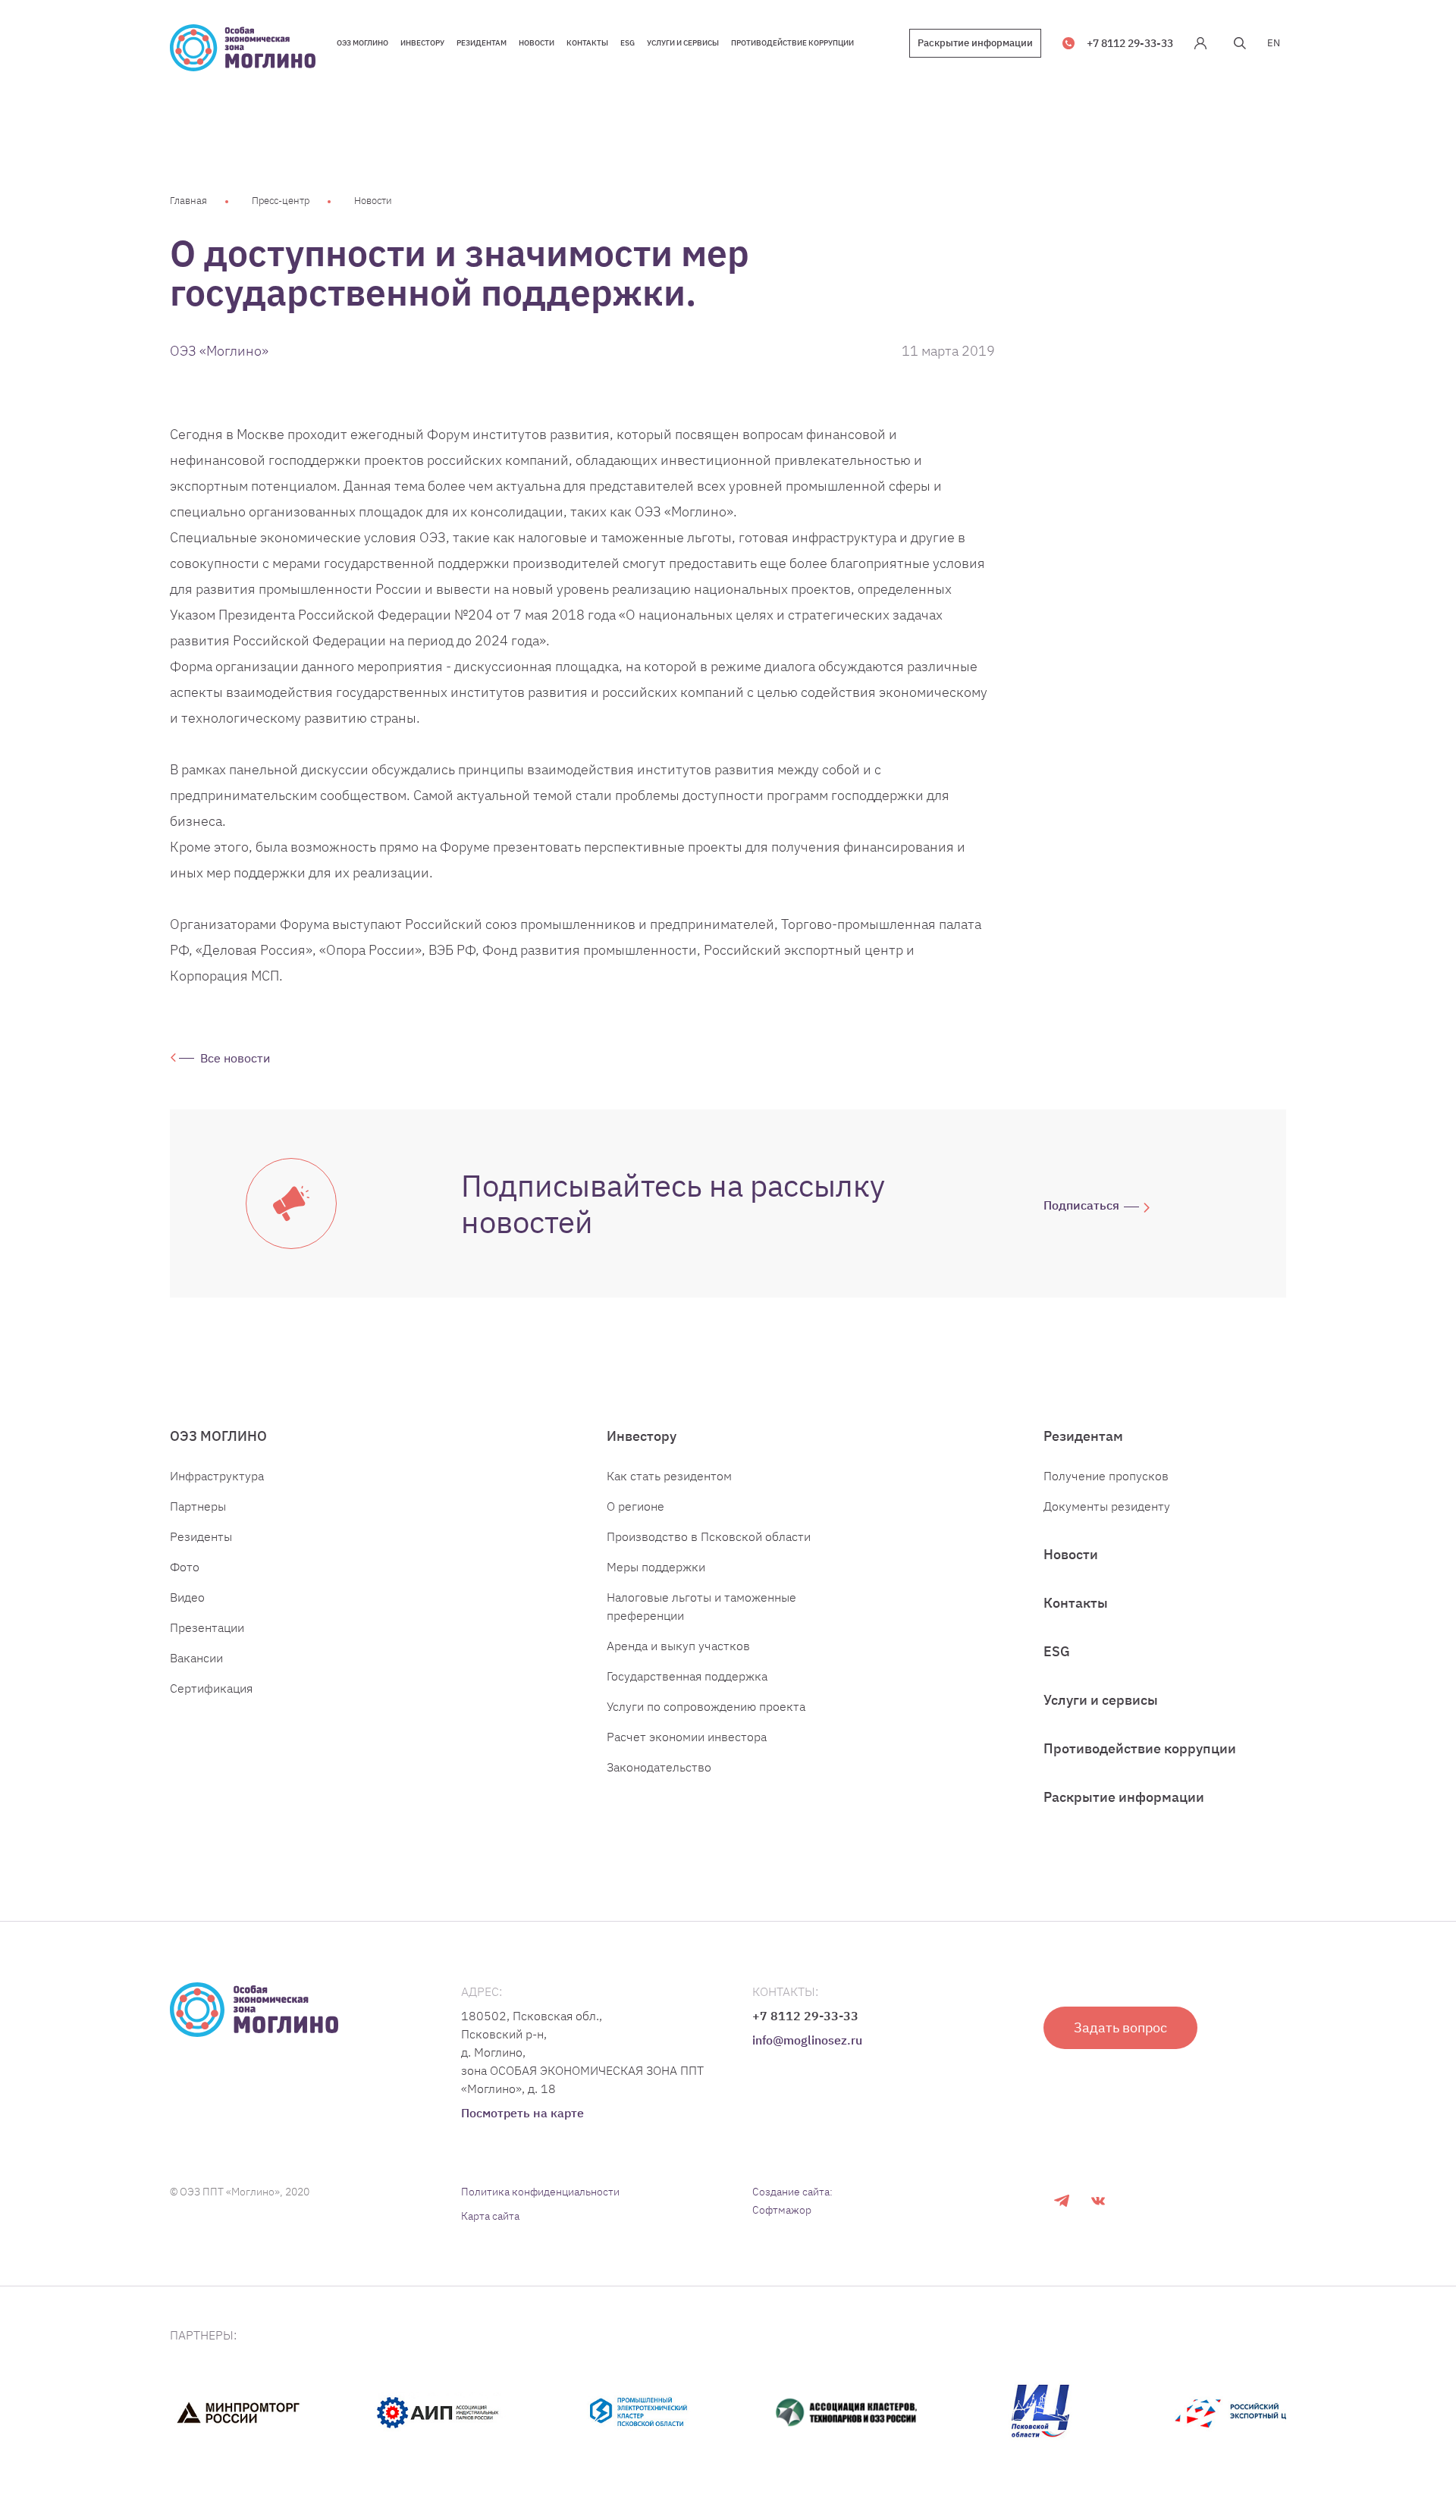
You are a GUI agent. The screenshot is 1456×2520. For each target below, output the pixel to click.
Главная (188, 201)
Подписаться (1081, 1205)
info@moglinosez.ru (807, 2040)
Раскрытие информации (975, 43)
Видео (187, 1597)
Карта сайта (490, 2216)
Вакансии (196, 1658)
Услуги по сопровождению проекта (706, 1706)
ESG (1057, 1651)
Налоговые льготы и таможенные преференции (701, 1606)
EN (1274, 43)
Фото (185, 1567)
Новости (373, 201)
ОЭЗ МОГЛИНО (218, 1436)
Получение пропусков (1106, 1476)
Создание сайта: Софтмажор (792, 2201)
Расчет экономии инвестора (687, 1737)
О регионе (635, 1506)
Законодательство (659, 1767)
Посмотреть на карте (522, 2113)
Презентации (207, 1627)
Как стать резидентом (669, 1476)
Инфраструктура (217, 1476)
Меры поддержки (656, 1567)
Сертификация (211, 1688)
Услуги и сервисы (1101, 1700)
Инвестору (642, 1436)
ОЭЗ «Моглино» (219, 351)
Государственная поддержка (687, 1676)
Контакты (1076, 1603)
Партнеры (198, 1506)
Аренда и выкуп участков (678, 1646)
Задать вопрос (1120, 2027)
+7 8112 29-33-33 (1130, 43)
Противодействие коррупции (1140, 1748)
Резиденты (201, 1536)
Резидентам (1083, 1436)
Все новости (235, 1058)
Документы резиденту (1107, 1506)
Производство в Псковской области (709, 1536)
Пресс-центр (281, 201)
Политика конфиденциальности (540, 2192)
